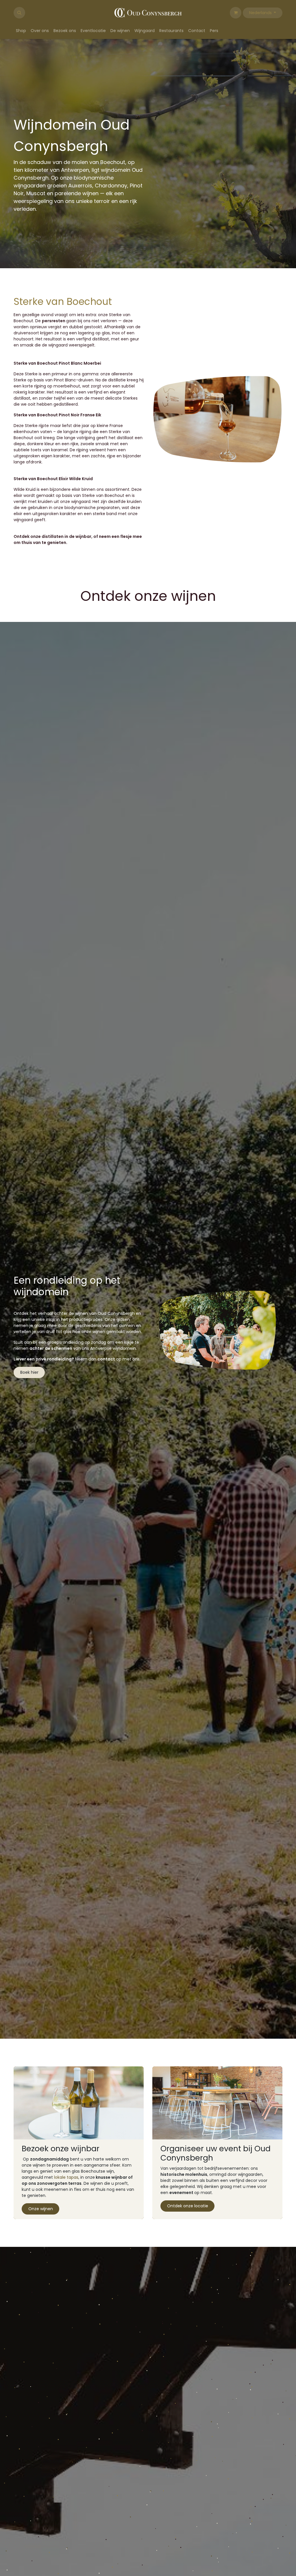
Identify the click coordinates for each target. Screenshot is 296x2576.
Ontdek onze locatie (188, 2321)
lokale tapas (66, 2293)
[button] (19, 13)
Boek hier (29, 1488)
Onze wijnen (41, 2324)
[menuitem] (21, 31)
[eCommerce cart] (236, 13)
